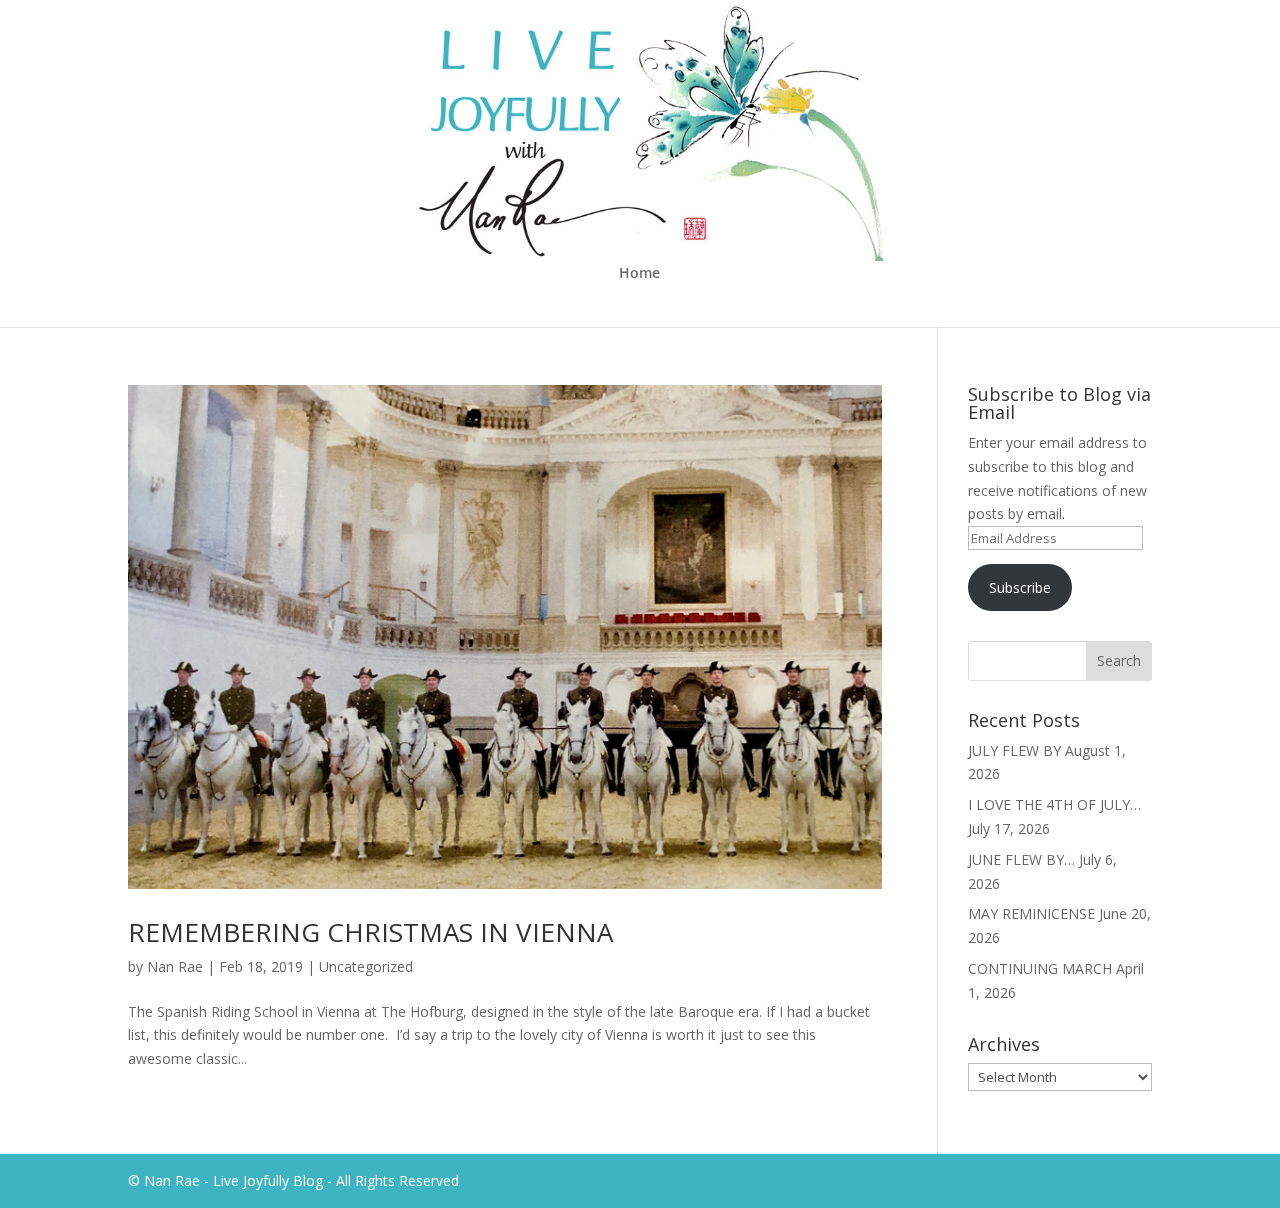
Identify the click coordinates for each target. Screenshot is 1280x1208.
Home (639, 274)
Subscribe (1020, 587)
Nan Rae (175, 966)
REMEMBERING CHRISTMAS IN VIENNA (370, 932)
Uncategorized (366, 966)
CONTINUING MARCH (1040, 968)
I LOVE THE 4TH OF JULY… (1054, 804)
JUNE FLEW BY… (1021, 859)
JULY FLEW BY (1014, 750)
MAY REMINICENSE (1031, 913)
